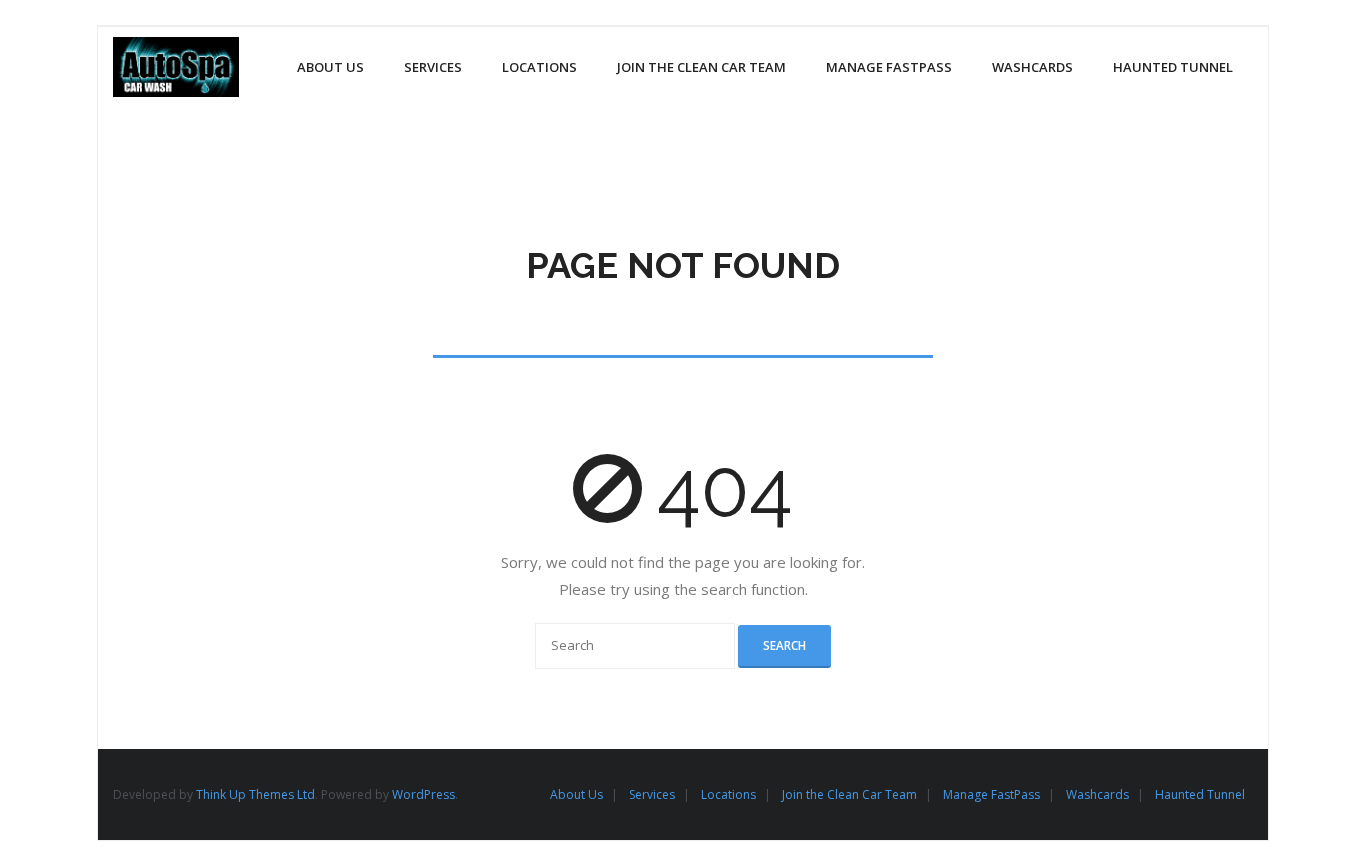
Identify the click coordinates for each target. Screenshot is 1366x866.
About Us (576, 794)
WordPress (423, 794)
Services (652, 794)
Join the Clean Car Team (849, 794)
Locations (728, 794)
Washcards (1097, 794)
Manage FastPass (991, 794)
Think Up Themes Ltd (255, 794)
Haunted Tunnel (1200, 794)
